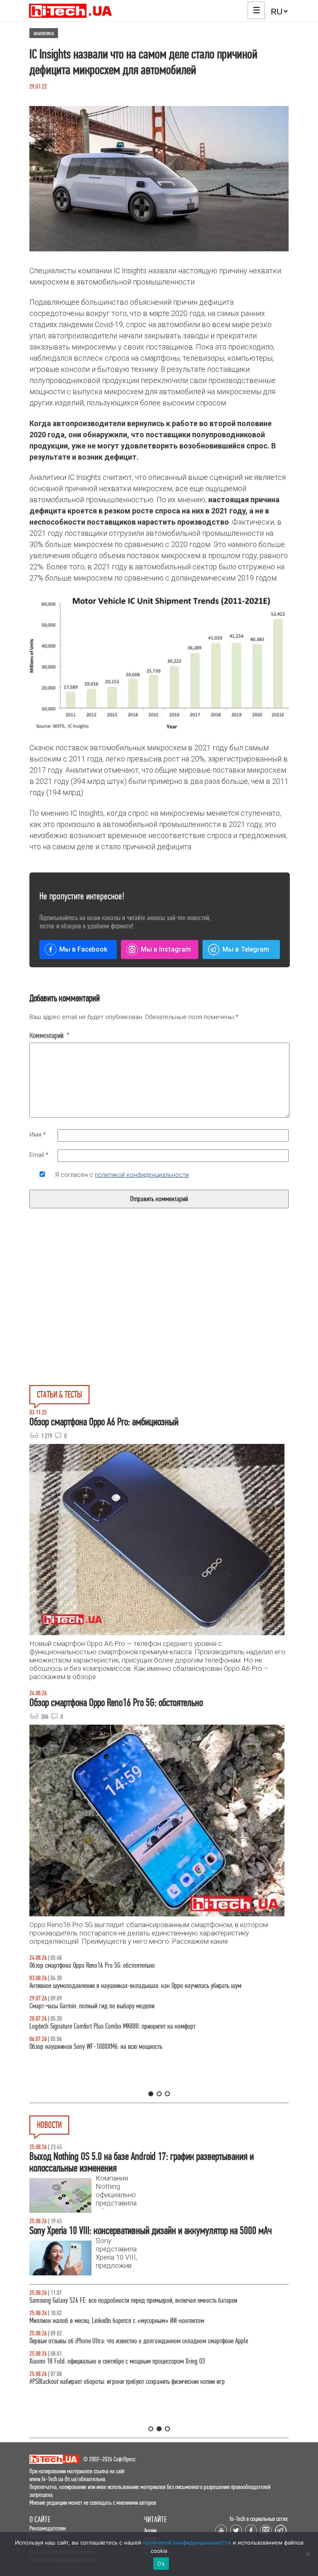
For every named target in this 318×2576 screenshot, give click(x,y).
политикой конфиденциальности (142, 1175)
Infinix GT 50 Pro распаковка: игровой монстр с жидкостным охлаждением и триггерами (137, 2026)
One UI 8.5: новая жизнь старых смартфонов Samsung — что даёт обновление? (126, 1986)
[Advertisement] (96, 1316)
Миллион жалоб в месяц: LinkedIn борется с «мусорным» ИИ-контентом (117, 2321)
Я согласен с (122, 1175)
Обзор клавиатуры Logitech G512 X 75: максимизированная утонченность (117, 2006)
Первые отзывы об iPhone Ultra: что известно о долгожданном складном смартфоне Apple (139, 2341)
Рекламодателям (48, 2528)
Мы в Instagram (166, 949)
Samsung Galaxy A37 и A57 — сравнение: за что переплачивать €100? (114, 2047)
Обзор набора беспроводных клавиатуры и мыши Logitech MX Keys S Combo (122, 1965)
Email (39, 1155)
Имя (38, 1135)
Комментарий (49, 1036)
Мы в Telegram (246, 949)
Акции (150, 2530)
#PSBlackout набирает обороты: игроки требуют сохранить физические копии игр (127, 2382)
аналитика (44, 33)
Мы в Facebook (83, 949)
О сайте (40, 2519)
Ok (161, 2564)
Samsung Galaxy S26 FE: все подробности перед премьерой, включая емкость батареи (133, 2300)
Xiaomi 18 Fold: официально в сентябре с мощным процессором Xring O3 (117, 2361)
